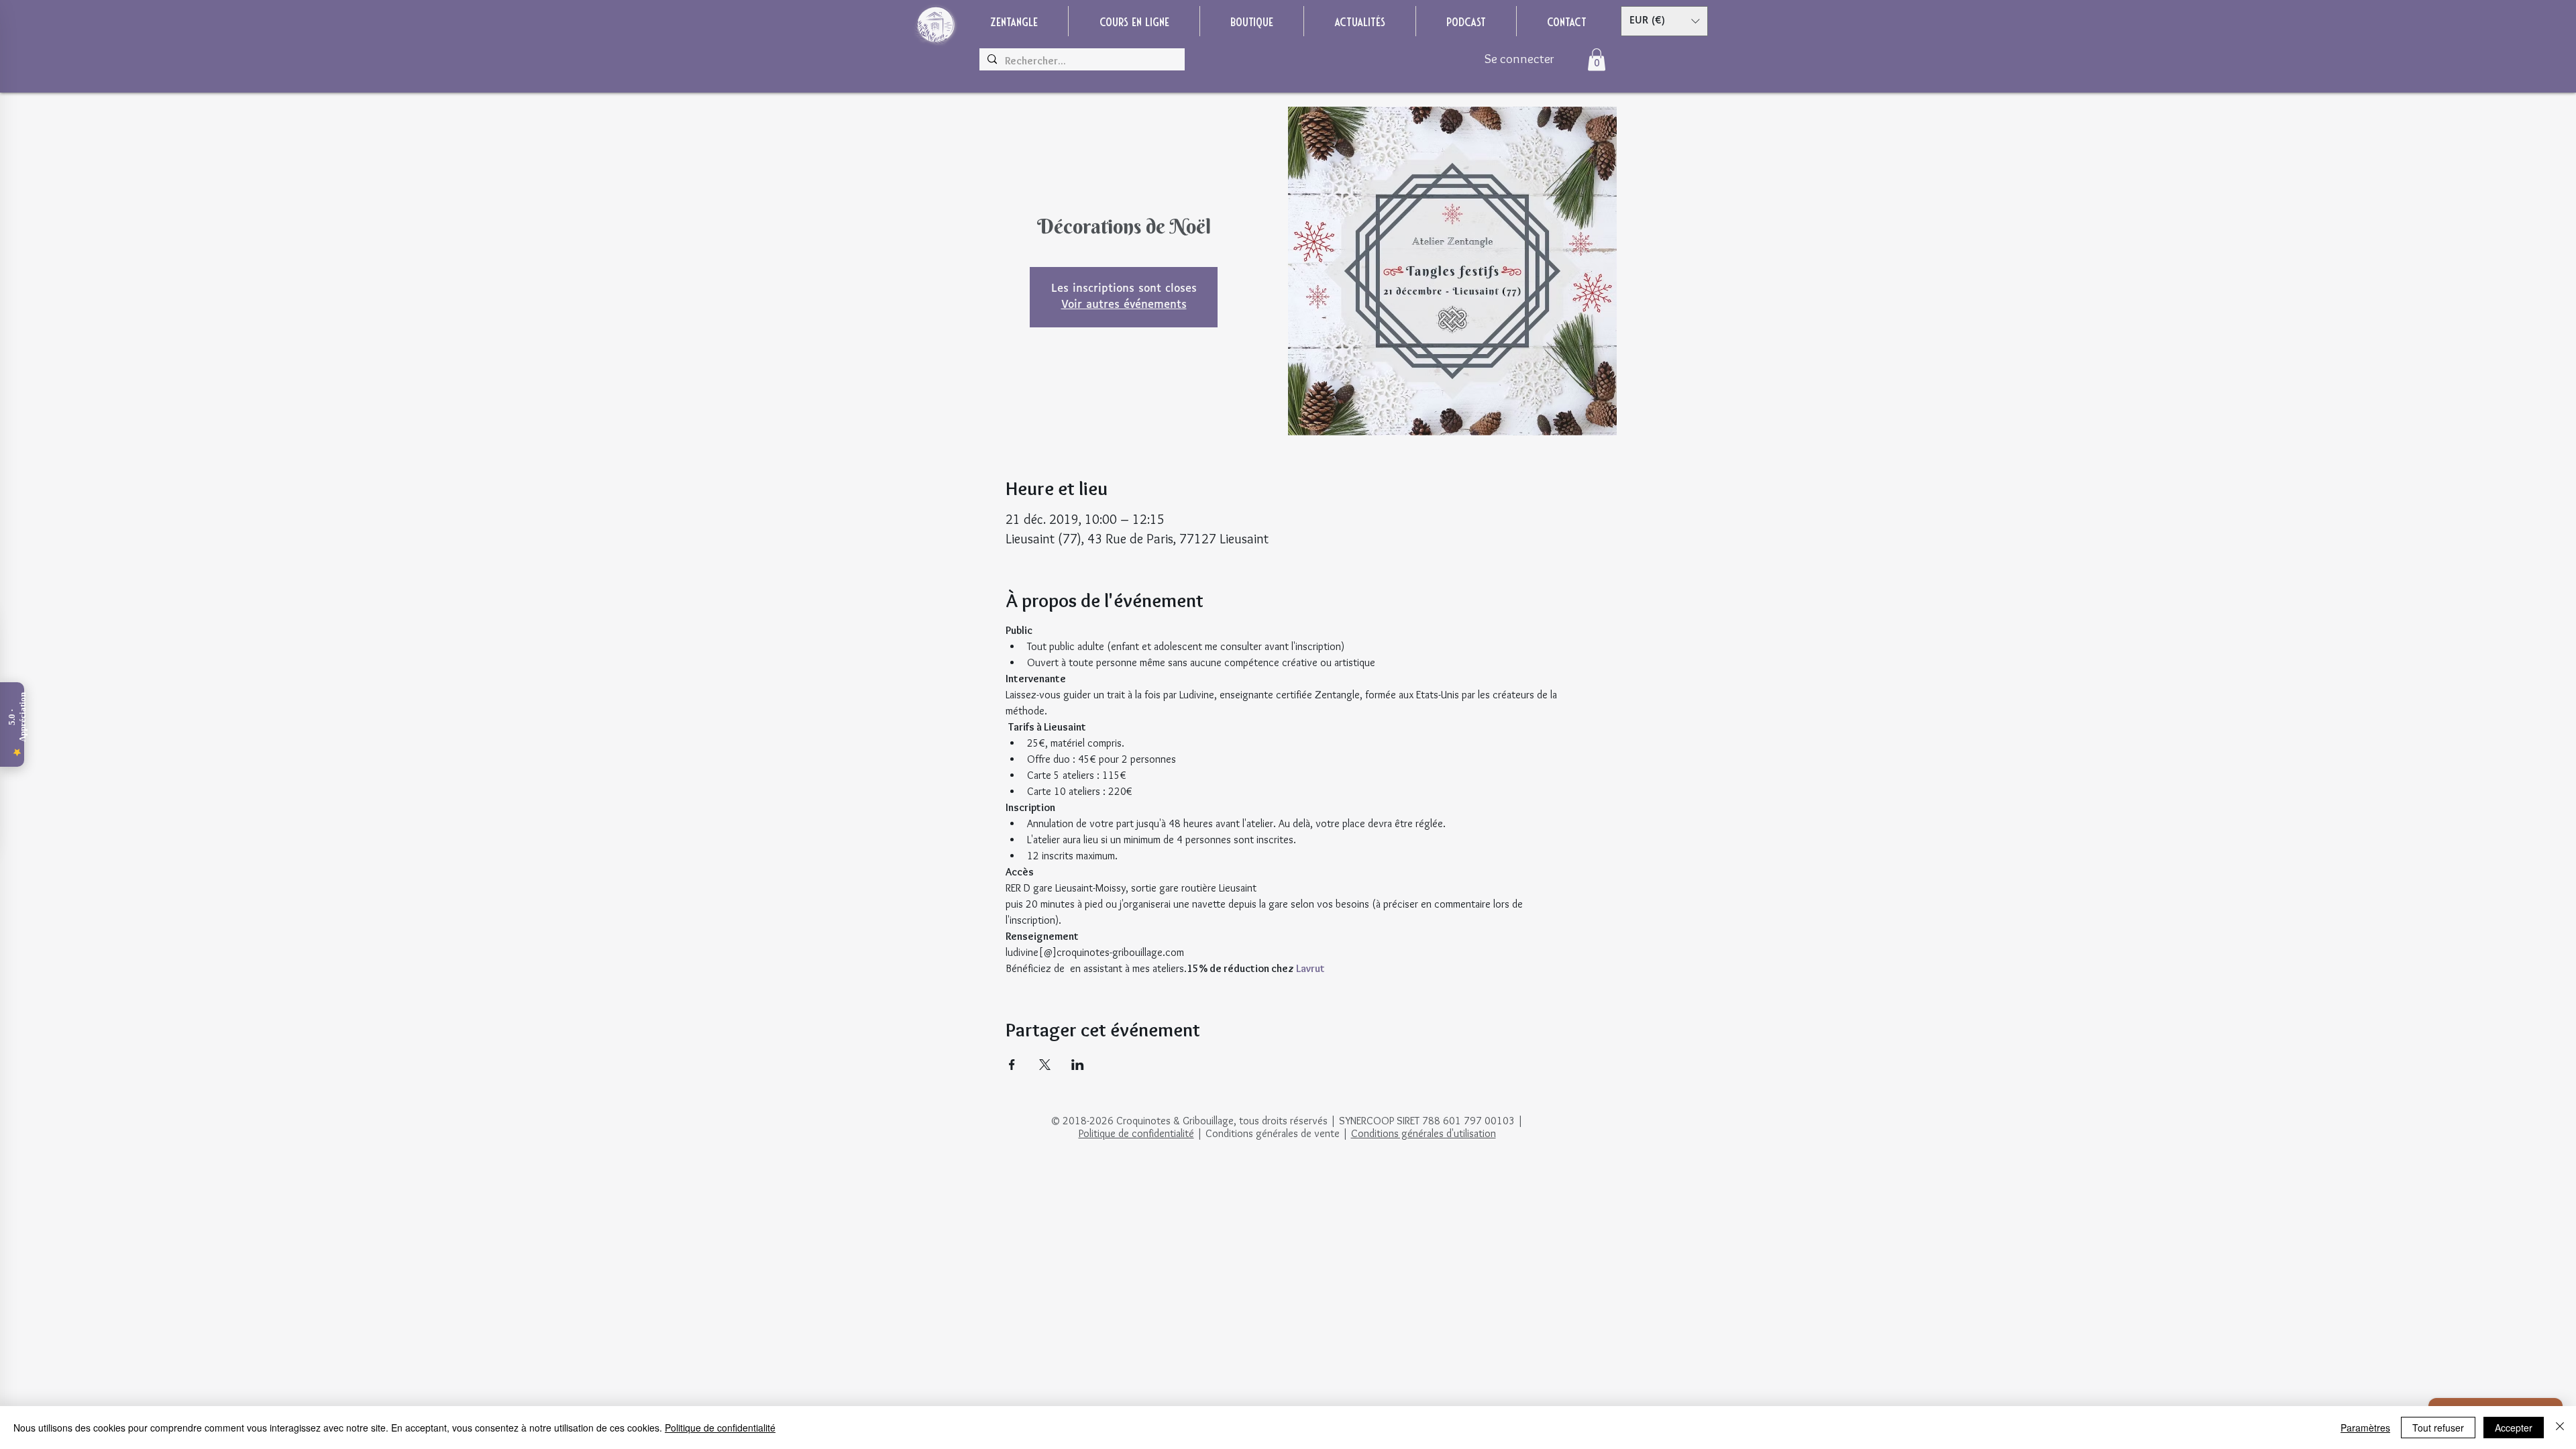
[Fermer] (2560, 1428)
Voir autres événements (1124, 305)
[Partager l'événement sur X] (1045, 1065)
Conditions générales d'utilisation (1424, 1133)
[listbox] (1664, 21)
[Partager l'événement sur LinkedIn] (1078, 1065)
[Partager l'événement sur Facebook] (1012, 1065)
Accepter (2514, 1428)
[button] (1664, 21)
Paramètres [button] (2365, 1428)
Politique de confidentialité (1136, 1133)
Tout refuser (2438, 1428)
